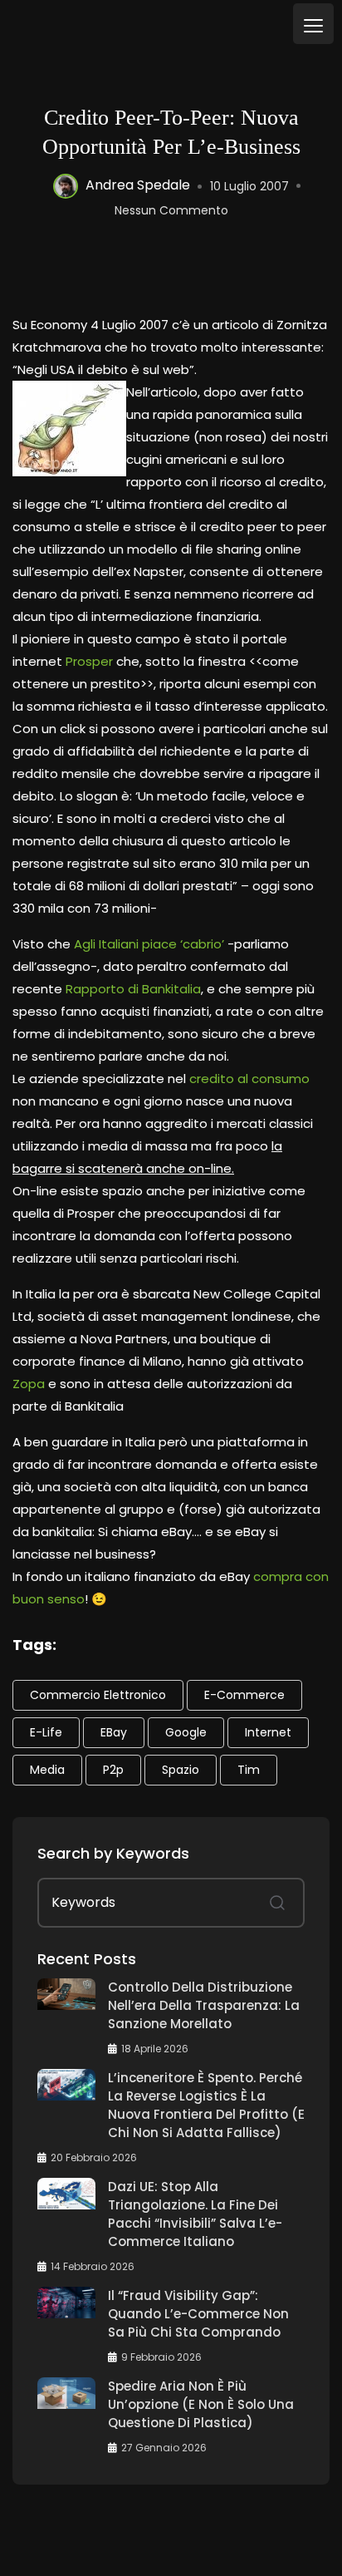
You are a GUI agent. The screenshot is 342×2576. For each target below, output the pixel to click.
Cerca (277, 1903)
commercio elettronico (98, 1695)
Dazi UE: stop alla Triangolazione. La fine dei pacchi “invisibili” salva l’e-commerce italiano (195, 2214)
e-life (46, 1732)
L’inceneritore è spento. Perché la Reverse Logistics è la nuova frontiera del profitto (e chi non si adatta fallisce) (206, 2105)
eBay (114, 1732)
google (186, 1732)
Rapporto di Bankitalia (133, 989)
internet (268, 1732)
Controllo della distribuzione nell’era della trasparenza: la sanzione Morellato (204, 2005)
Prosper (89, 661)
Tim (249, 1770)
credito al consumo (249, 1079)
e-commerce (244, 1695)
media (47, 1770)
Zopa (29, 1384)
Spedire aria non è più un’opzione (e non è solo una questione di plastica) (201, 2404)
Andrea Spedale (138, 186)
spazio (181, 1770)
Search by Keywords (113, 1853)
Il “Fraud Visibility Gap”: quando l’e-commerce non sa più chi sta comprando (198, 2314)
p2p (113, 1770)
